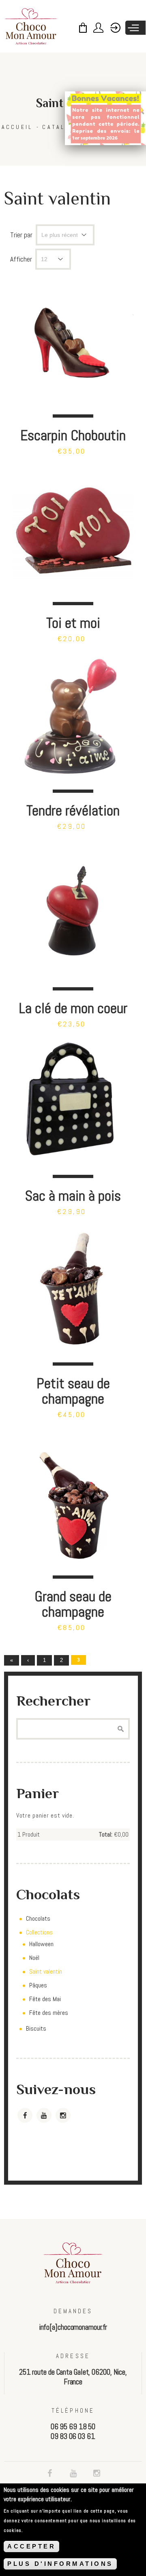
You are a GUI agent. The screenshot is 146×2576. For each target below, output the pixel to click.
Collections (39, 1932)
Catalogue (63, 127)
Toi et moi (73, 623)
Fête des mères (49, 2013)
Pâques (38, 1985)
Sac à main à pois (73, 1196)
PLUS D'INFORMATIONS (60, 2564)
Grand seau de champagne (73, 1604)
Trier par (21, 235)
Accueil (17, 127)
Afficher (21, 259)
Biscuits (36, 2028)
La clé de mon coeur (73, 1008)
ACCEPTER (31, 2546)
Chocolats (38, 1918)
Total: (106, 1834)
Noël (34, 1958)
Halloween (41, 1944)
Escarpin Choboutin (73, 435)
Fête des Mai (45, 1999)
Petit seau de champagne (73, 1391)
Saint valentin (46, 1971)
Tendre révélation (73, 810)
